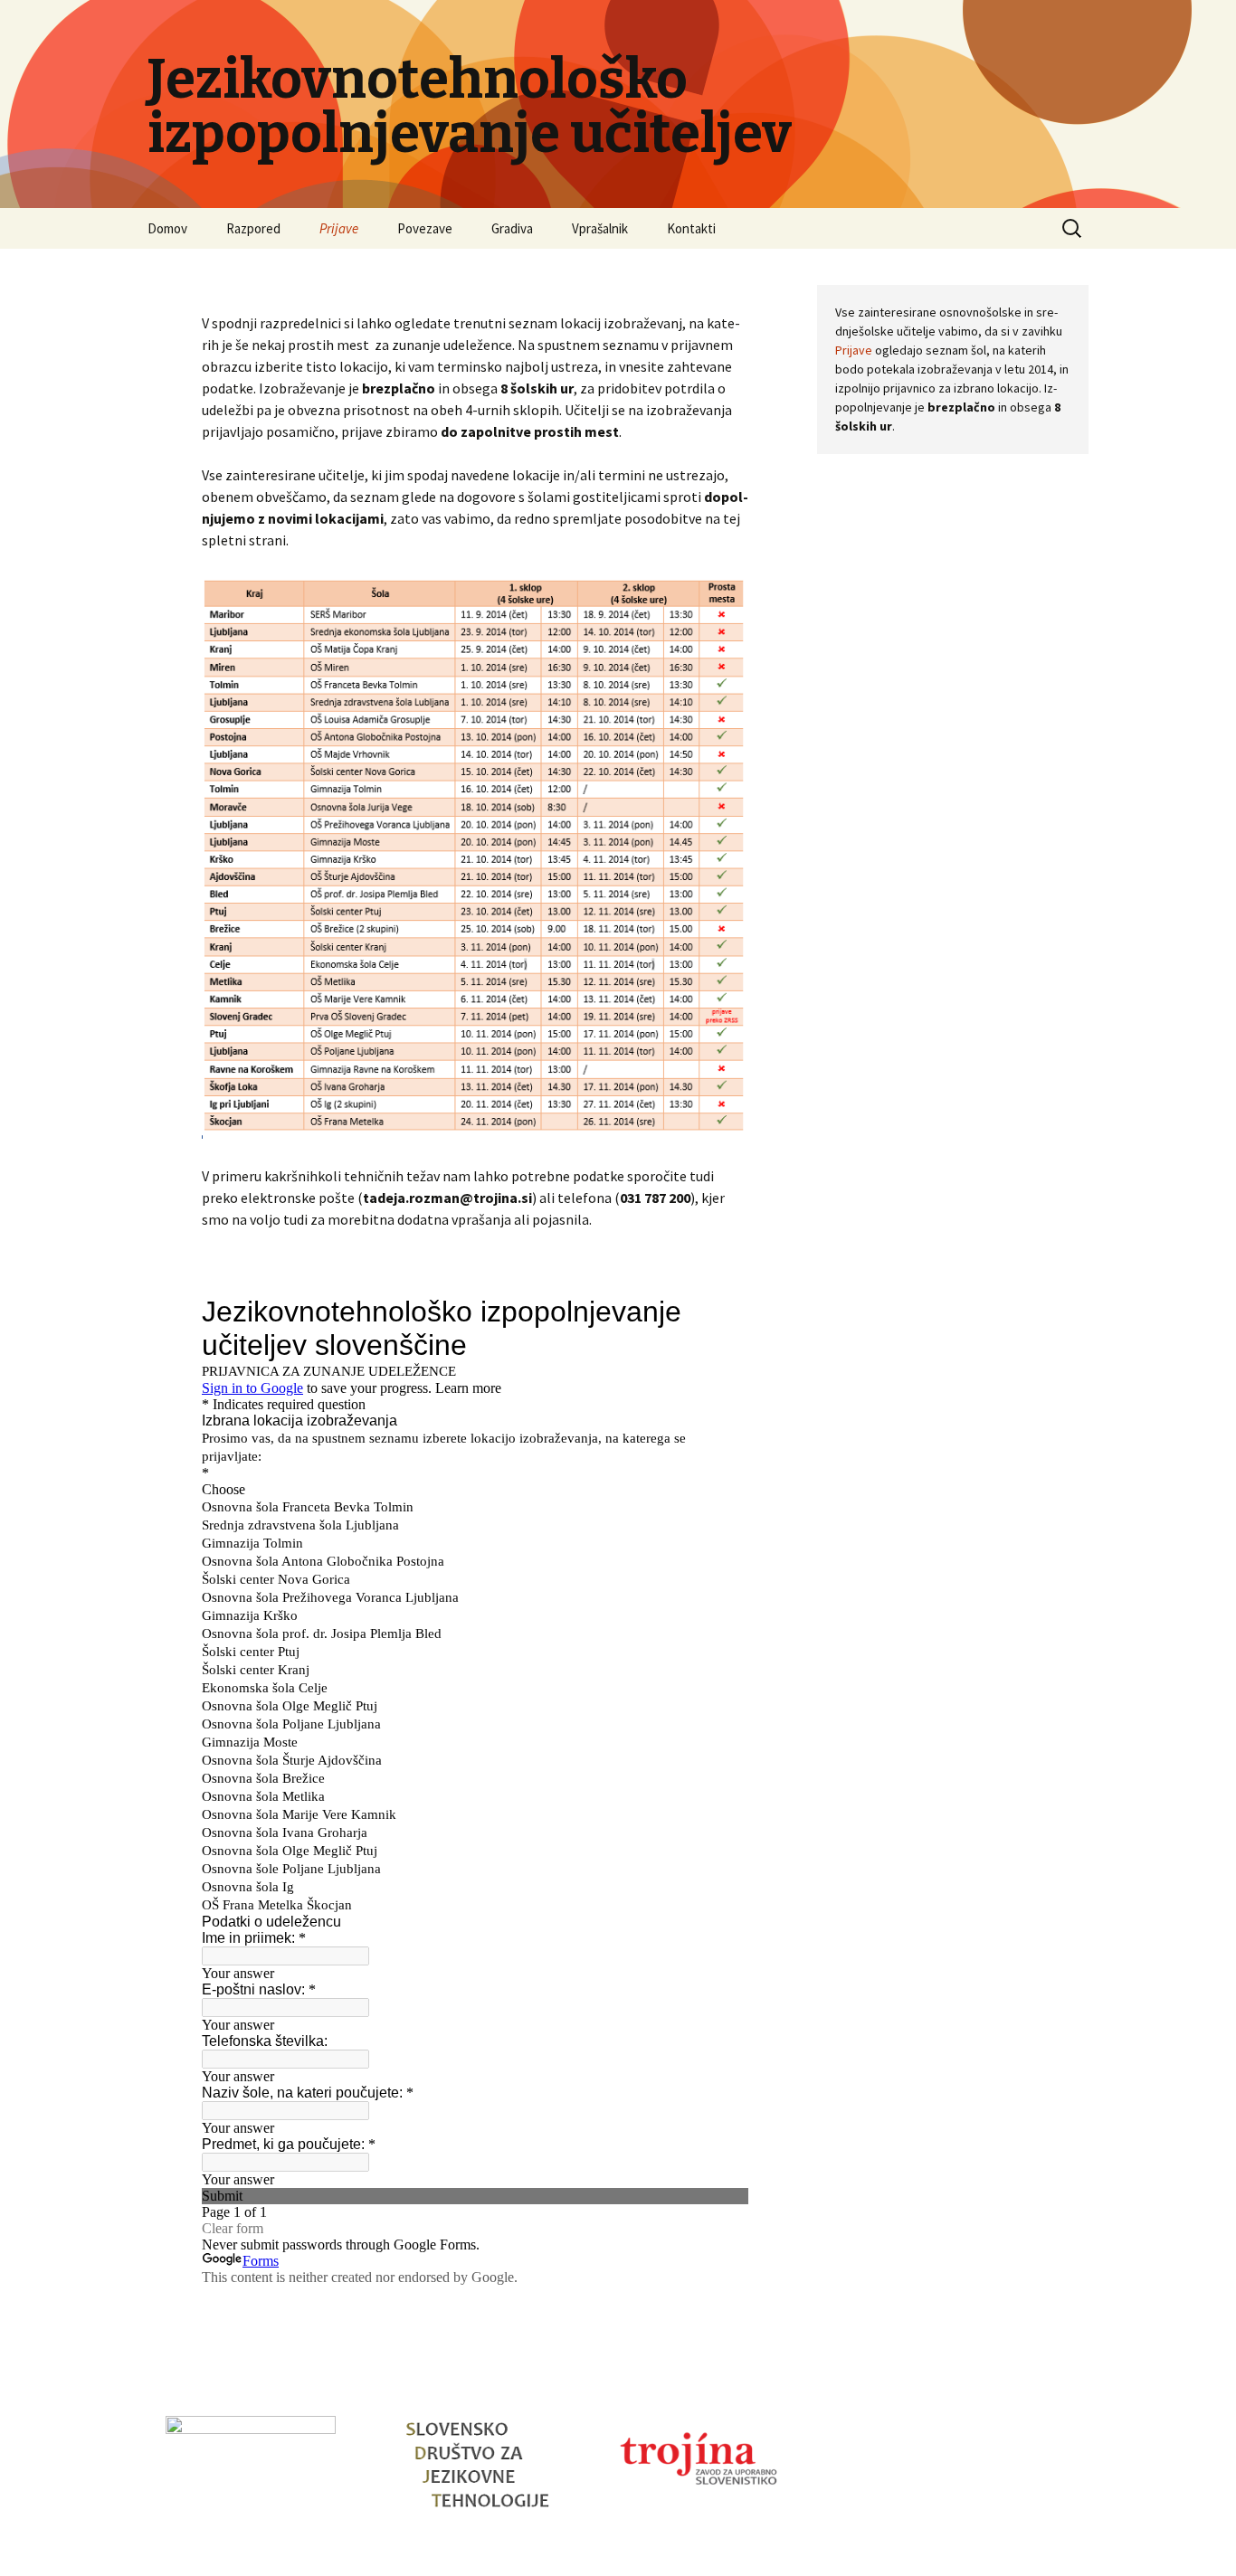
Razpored (253, 228)
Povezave (425, 228)
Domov (167, 228)
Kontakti (691, 228)
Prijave (339, 228)
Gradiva (512, 228)
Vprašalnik (600, 228)
